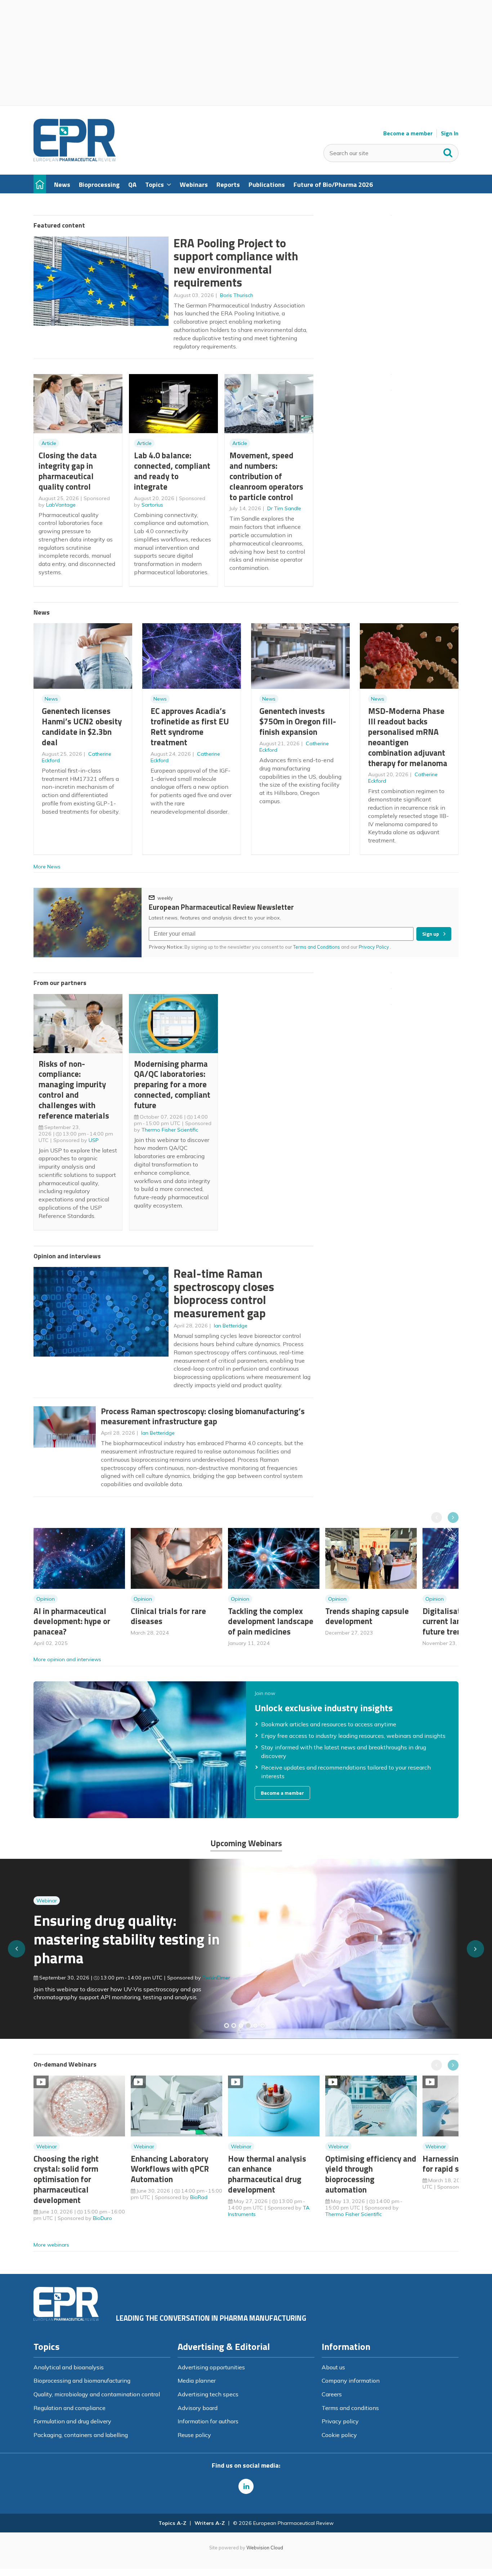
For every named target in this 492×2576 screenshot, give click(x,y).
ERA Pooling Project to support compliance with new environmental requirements (236, 263)
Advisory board (198, 2408)
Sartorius (152, 505)
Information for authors (208, 2421)
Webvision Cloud (265, 2548)
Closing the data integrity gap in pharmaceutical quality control (68, 471)
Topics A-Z (172, 2523)
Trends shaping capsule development (367, 1616)
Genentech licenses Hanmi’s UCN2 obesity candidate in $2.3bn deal (82, 726)
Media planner (197, 2381)
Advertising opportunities (211, 2367)
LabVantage (61, 505)
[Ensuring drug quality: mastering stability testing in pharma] (248, 2026)
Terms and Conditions (317, 947)
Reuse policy (194, 2435)
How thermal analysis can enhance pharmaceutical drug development (267, 2174)
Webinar (47, 1901)
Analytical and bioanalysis (69, 2367)
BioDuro (102, 2218)
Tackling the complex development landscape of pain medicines (271, 1621)
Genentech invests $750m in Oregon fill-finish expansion (298, 721)
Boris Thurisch (237, 295)
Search (448, 151)
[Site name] (75, 159)
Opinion (46, 1599)
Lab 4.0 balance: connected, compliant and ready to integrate (172, 471)
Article (49, 443)
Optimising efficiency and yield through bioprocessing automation (371, 2174)
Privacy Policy (374, 947)
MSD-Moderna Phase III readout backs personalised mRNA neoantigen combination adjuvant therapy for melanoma (408, 737)
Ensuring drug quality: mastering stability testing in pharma (127, 1939)
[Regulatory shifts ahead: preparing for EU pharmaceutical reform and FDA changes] (234, 2026)
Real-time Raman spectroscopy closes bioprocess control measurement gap (224, 1293)
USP (94, 1140)
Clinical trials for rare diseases (168, 1616)
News (51, 699)
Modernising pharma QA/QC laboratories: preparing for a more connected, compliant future (172, 1084)
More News (47, 867)
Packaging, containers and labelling (81, 2435)
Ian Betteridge (231, 1326)
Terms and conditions (350, 2408)
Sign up (431, 934)
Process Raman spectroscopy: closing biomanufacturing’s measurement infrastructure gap (203, 1416)
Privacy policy (340, 2421)
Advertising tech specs (208, 2394)
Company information (351, 2381)
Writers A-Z (210, 2523)
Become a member (408, 133)
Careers (332, 2394)
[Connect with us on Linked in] (246, 2486)
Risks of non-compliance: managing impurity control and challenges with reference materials (74, 1090)
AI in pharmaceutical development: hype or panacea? (72, 1621)
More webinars (51, 2245)
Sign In (450, 133)
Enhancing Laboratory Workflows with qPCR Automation (170, 2169)
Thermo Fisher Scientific (170, 1130)
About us (333, 2367)
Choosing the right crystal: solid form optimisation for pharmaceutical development (66, 2179)
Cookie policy (339, 2435)
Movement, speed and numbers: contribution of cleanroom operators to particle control (266, 476)
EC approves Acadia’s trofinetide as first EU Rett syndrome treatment (190, 726)
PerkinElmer (216, 1978)
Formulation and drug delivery (72, 2421)
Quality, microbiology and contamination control (97, 2394)
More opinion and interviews (67, 1659)
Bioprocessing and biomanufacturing (82, 2381)
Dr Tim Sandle (284, 508)
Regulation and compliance (70, 2408)
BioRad (199, 2197)
